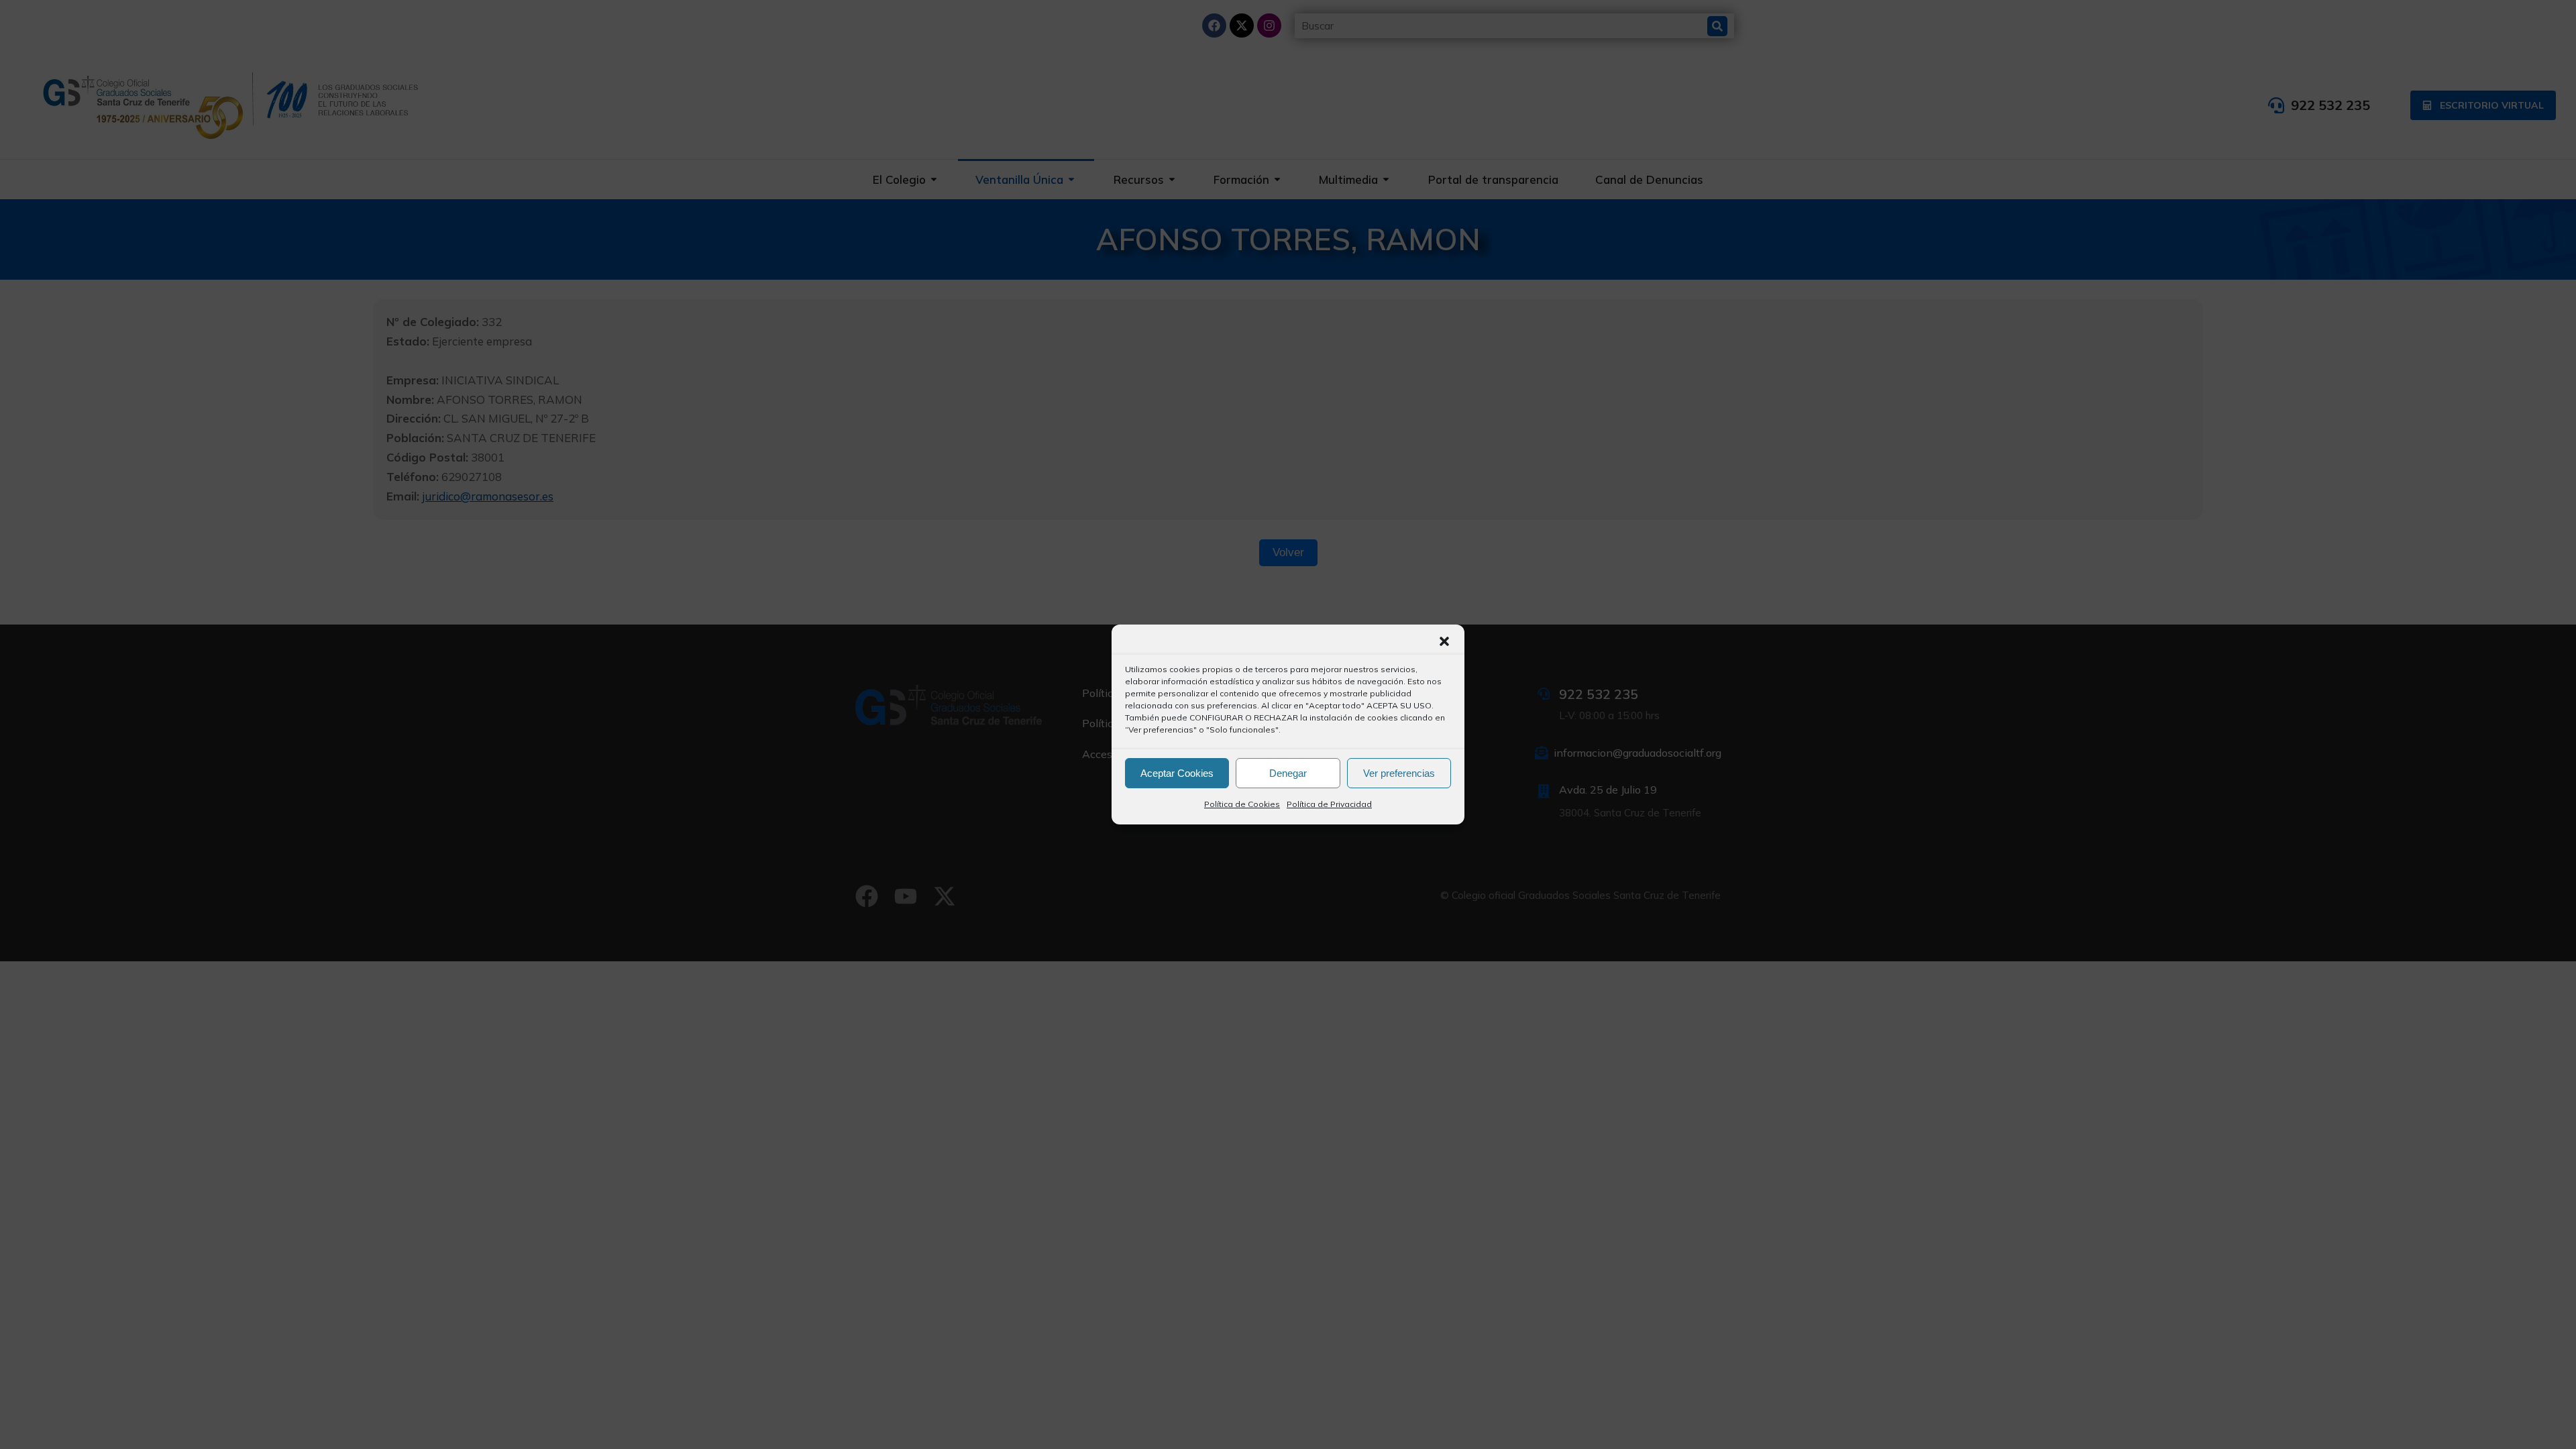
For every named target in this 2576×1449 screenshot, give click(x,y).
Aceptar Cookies (1177, 773)
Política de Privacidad (1329, 804)
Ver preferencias (1399, 773)
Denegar (1288, 773)
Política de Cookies (1242, 804)
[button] (1444, 641)
